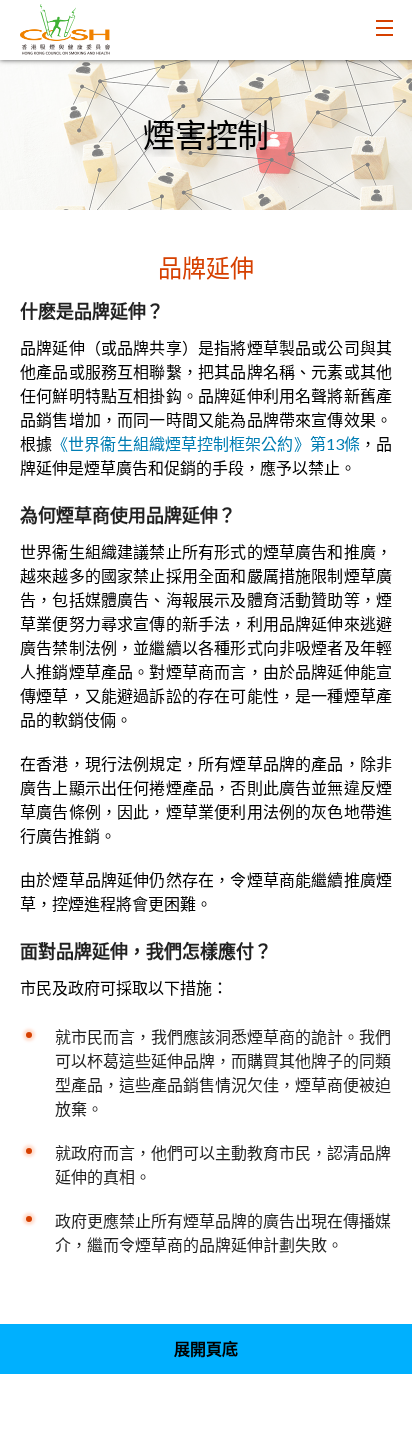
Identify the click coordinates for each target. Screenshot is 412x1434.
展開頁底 (206, 1348)
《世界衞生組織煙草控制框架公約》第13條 (206, 443)
